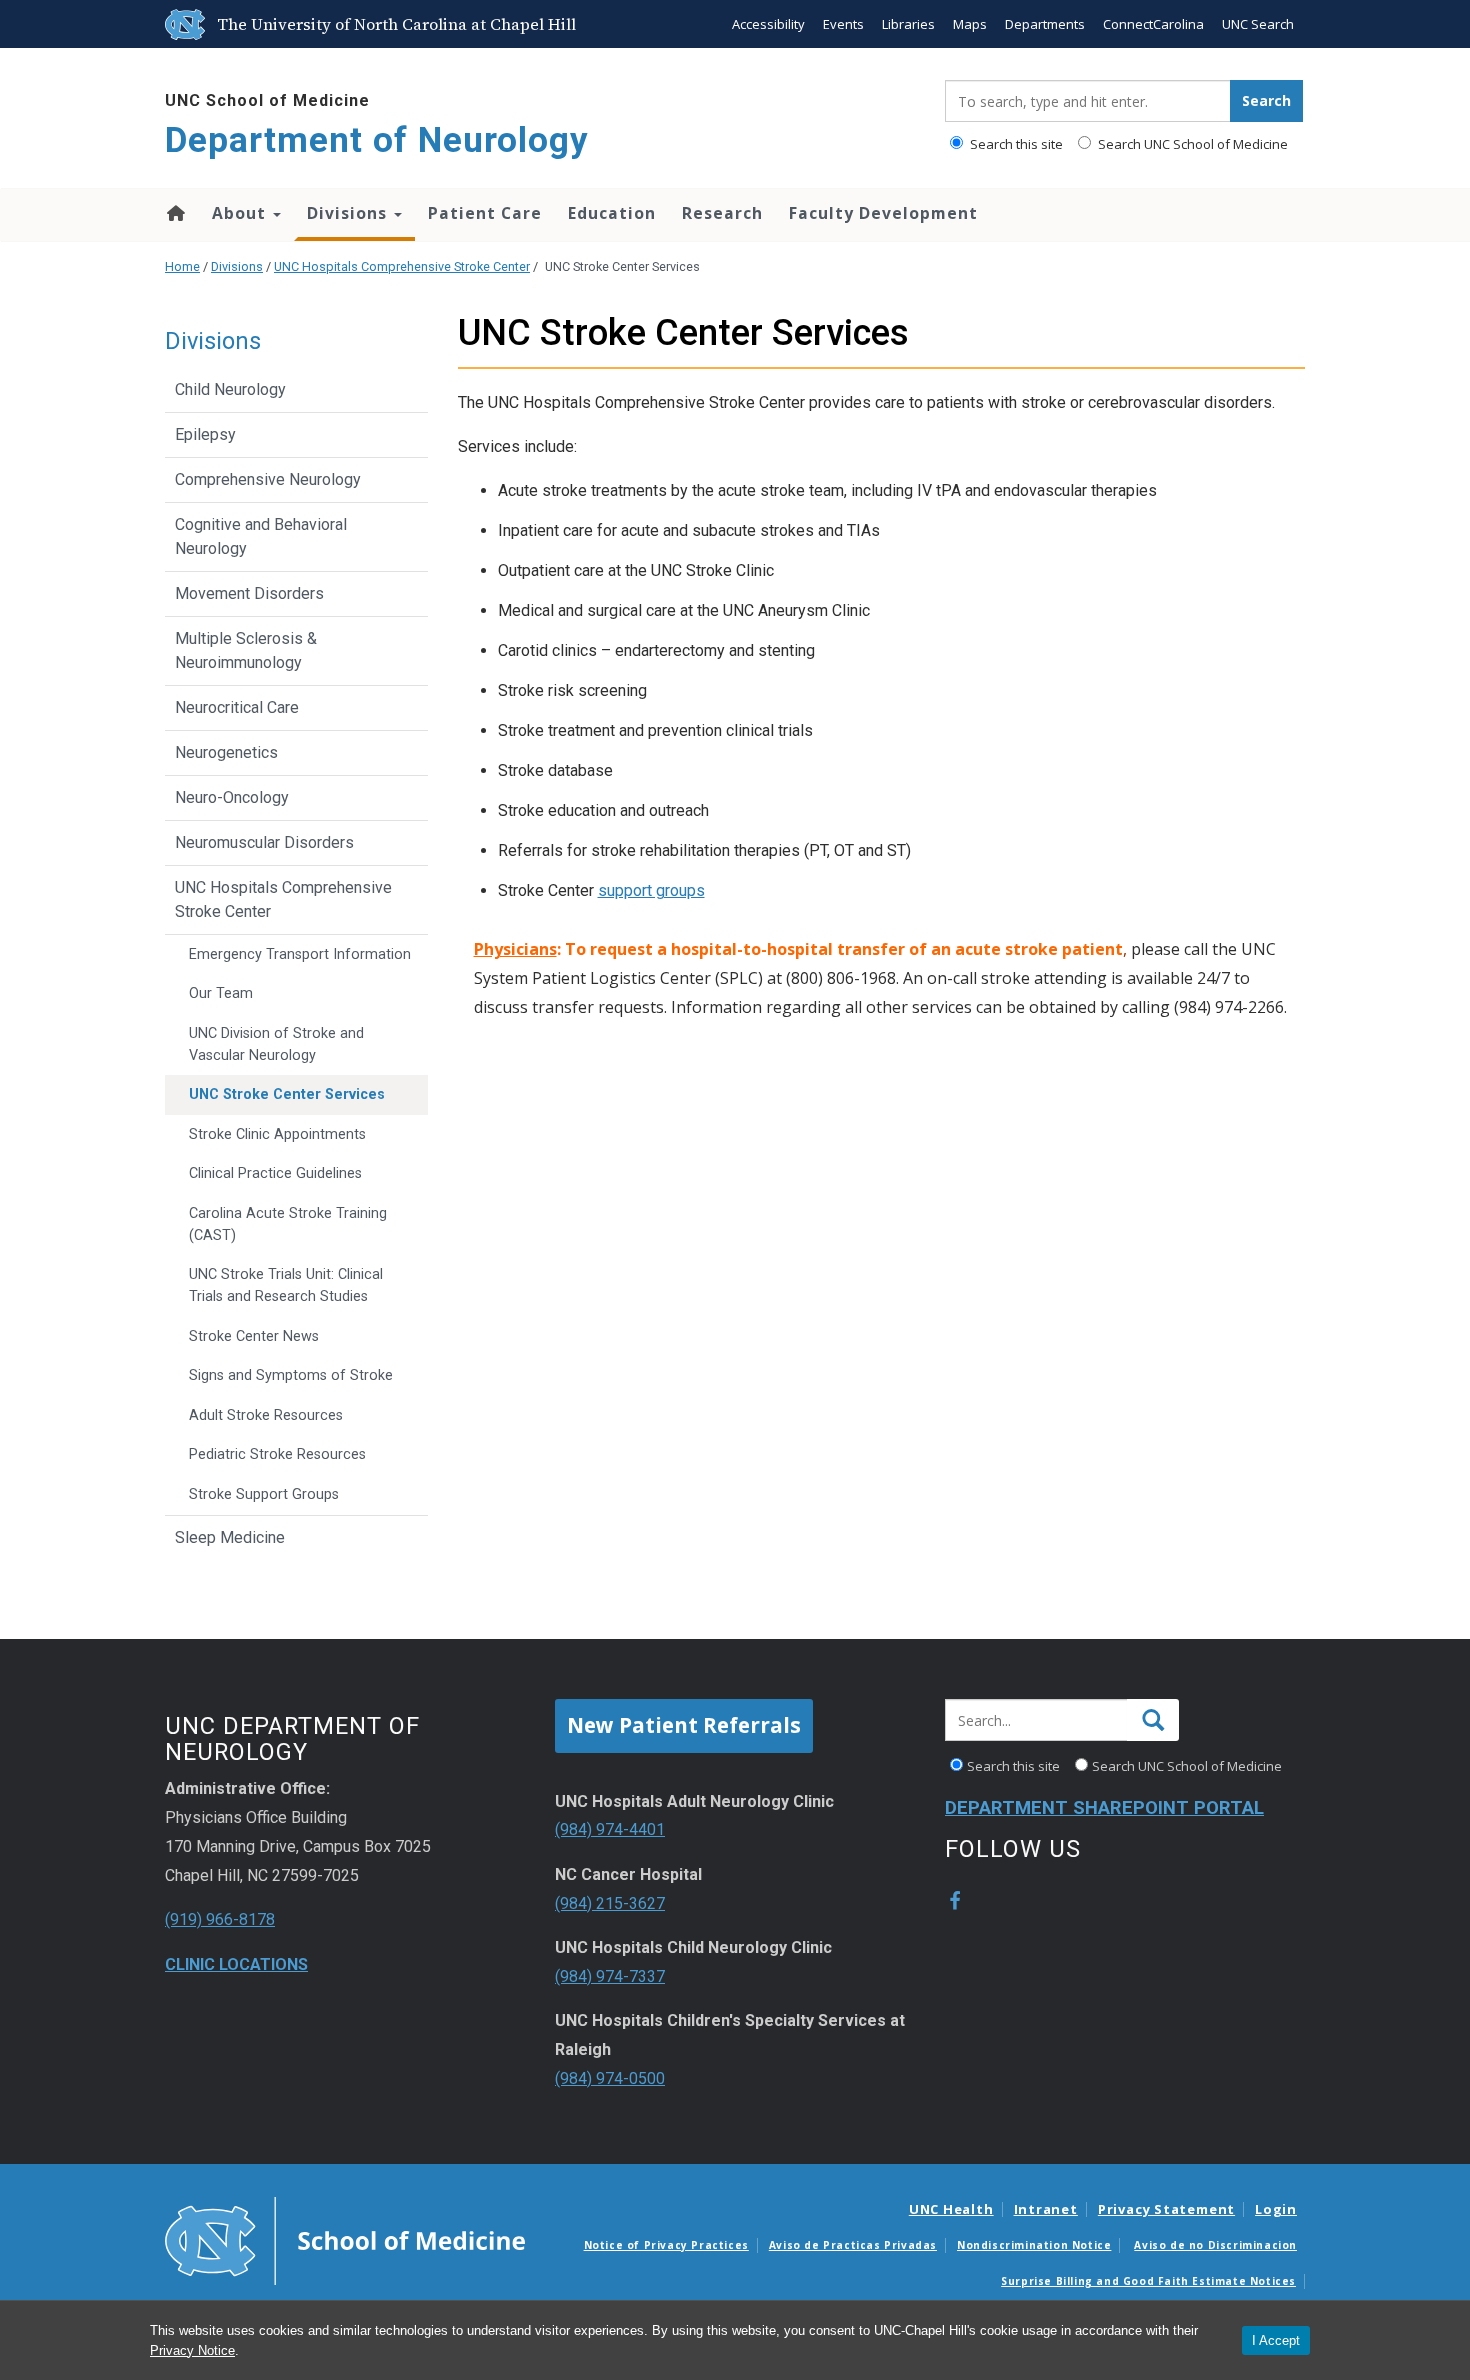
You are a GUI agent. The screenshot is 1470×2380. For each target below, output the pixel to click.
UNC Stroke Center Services (287, 1094)
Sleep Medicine (230, 1537)
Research (722, 213)
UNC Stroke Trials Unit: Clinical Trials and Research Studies (286, 1285)
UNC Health (951, 2209)
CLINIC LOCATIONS (236, 1964)
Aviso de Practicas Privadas (853, 2245)
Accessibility (768, 24)
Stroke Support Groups (264, 1494)
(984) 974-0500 (610, 2078)
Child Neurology (230, 389)
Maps (970, 24)
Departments (1045, 24)
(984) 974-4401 (610, 1829)
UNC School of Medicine (267, 100)
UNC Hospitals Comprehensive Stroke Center (402, 266)
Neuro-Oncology (232, 797)
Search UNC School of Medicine (1191, 144)
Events (843, 24)
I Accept (1276, 2340)
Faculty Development (883, 213)
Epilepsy (205, 434)
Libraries (908, 24)
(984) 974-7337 (610, 1976)
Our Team (221, 993)
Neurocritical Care (237, 707)
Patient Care (485, 213)
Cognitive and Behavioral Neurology (261, 536)
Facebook (955, 1901)
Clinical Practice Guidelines (275, 1173)
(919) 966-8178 (220, 1919)
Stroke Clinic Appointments (277, 1134)
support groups (651, 890)
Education (612, 213)
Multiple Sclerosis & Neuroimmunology (246, 650)
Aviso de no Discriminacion (1215, 2245)
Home (174, 213)
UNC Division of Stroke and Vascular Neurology (276, 1044)
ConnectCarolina (1153, 24)
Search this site (1015, 144)
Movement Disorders (249, 593)
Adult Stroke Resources (266, 1415)
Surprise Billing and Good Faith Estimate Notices (1148, 2281)
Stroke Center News (254, 1336)
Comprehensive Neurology (268, 479)
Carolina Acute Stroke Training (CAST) (288, 1224)
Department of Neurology (377, 140)
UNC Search (1258, 24)
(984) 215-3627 (610, 1903)
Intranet (1046, 2209)
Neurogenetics (226, 752)
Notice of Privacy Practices (666, 2245)
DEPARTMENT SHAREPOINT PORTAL (1104, 1808)
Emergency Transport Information (300, 954)
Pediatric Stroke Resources (277, 1454)
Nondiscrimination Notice (1034, 2245)
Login (1276, 2209)
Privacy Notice (192, 2350)
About (241, 213)
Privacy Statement (1166, 2209)
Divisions (349, 213)
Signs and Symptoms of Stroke (291, 1375)
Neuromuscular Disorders (264, 842)
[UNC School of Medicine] (345, 2240)
